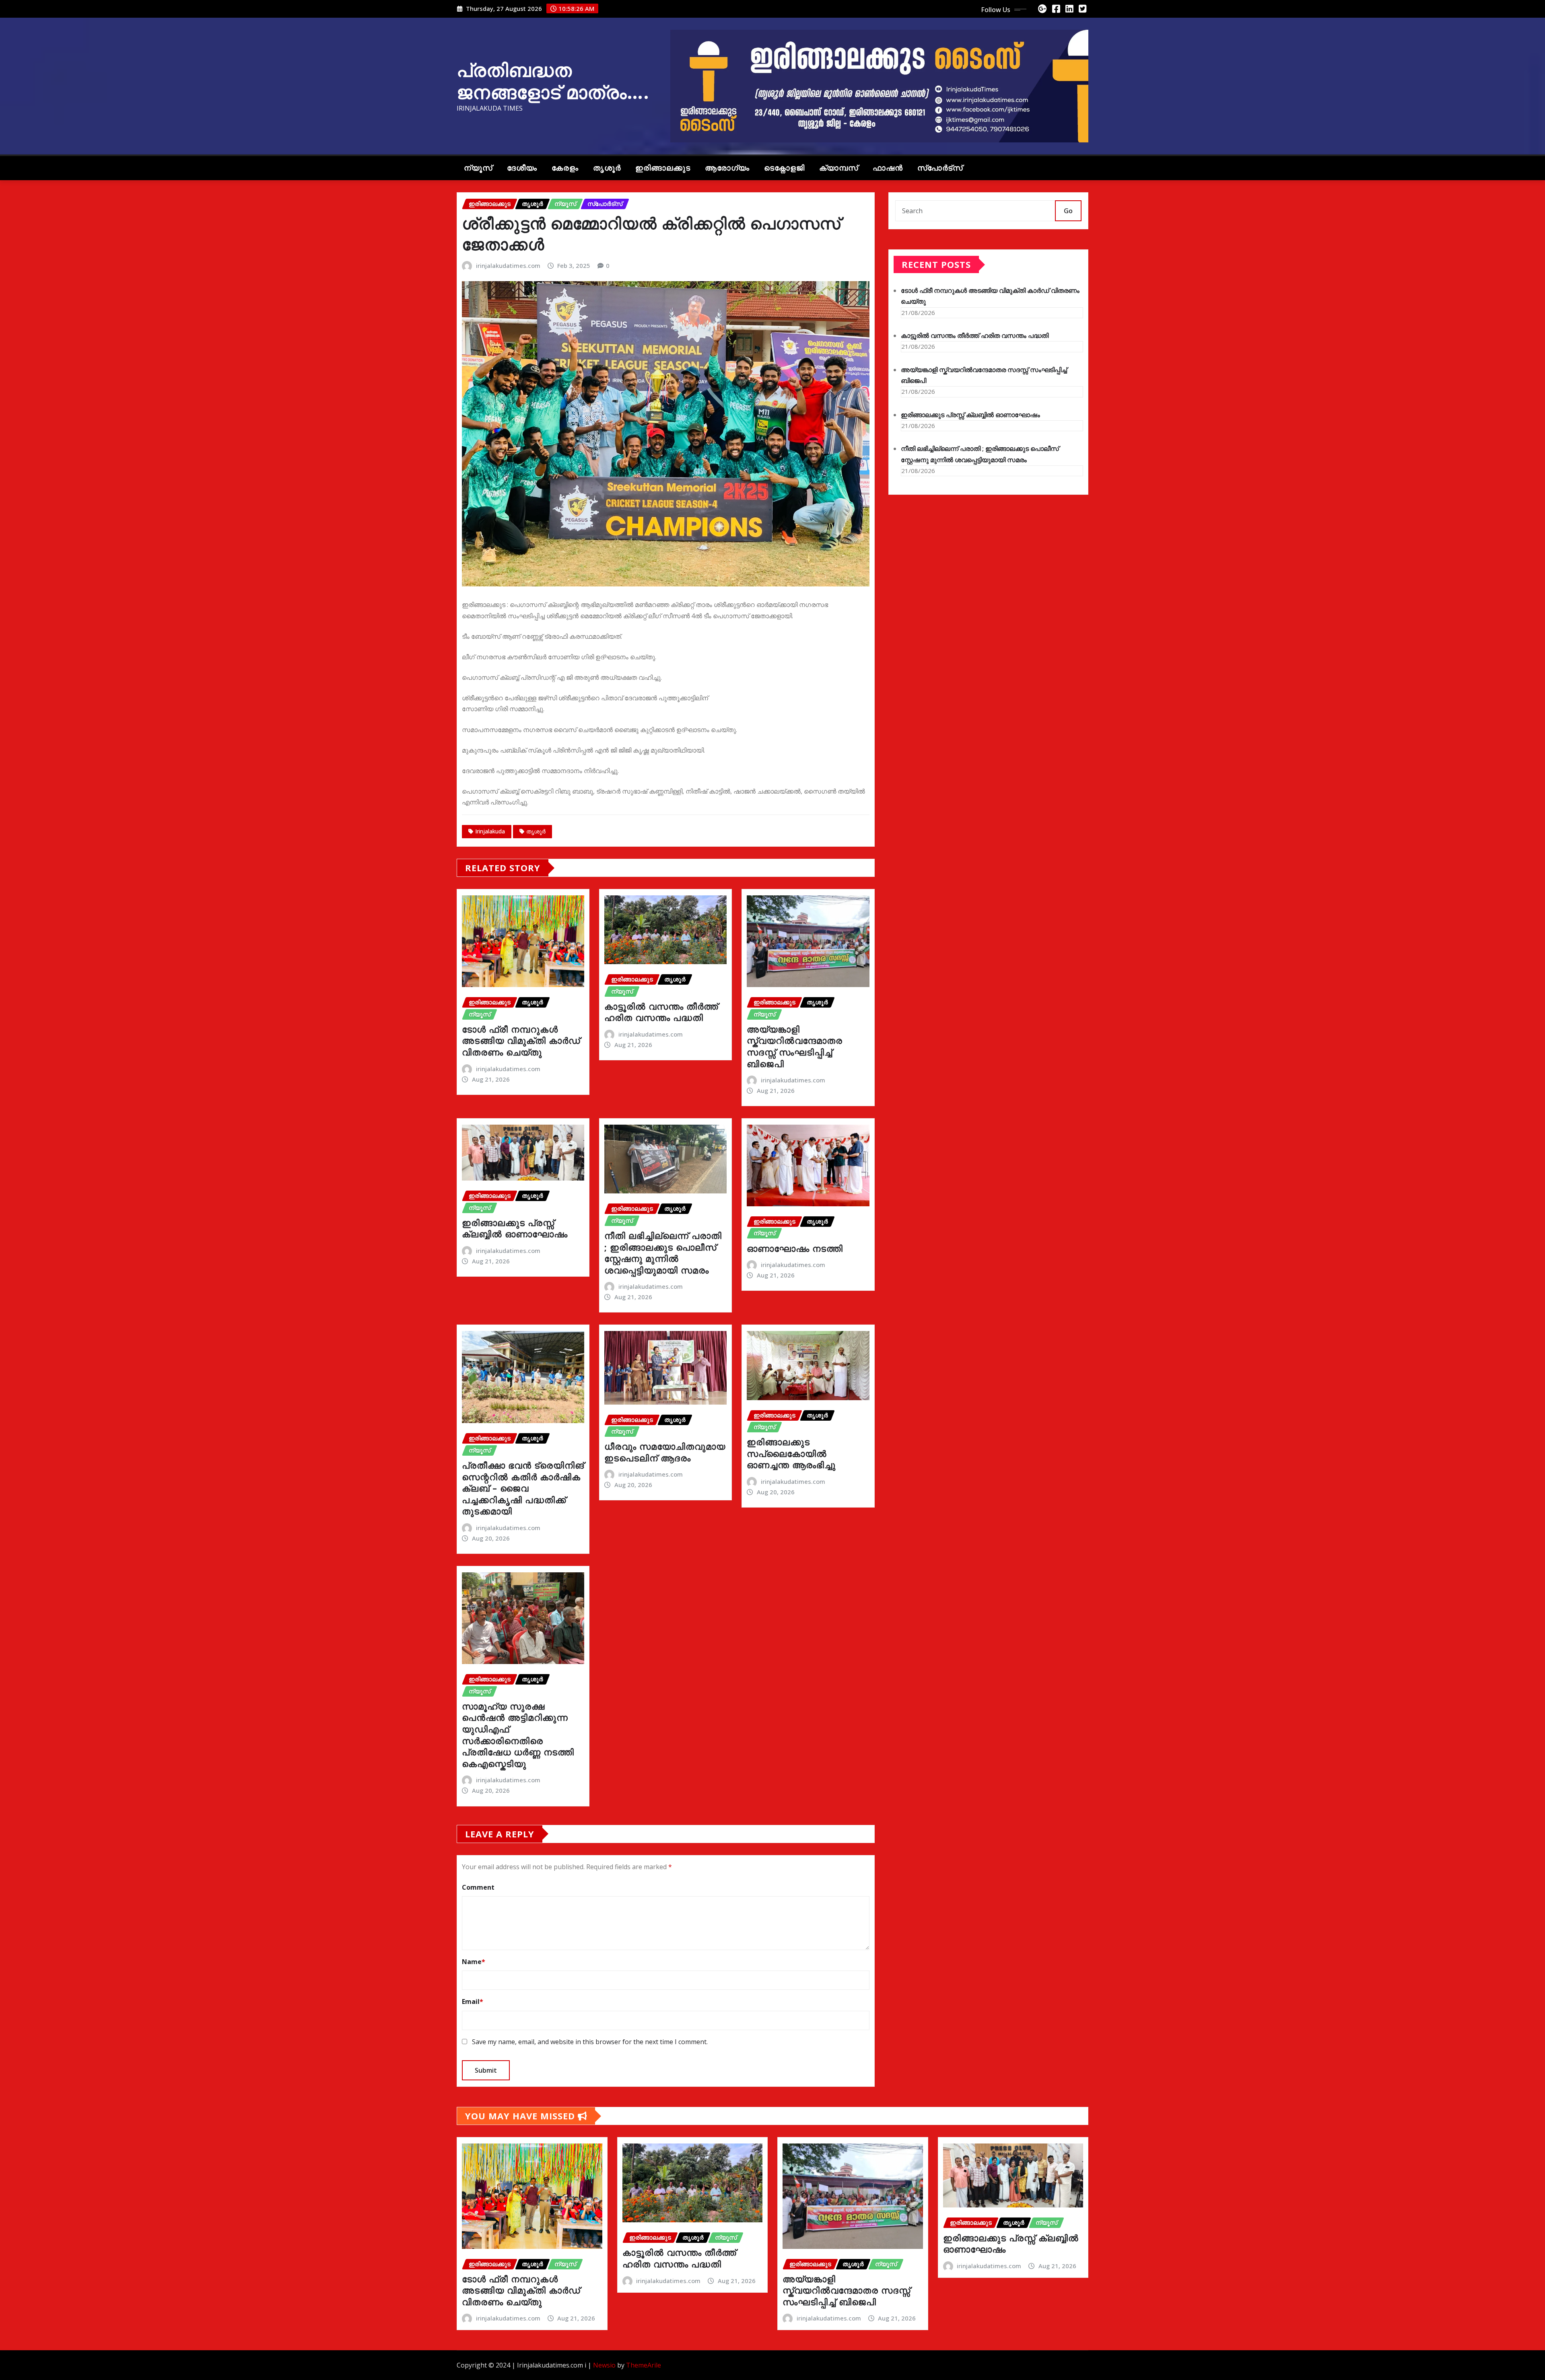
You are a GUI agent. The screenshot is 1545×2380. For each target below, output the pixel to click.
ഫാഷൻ (888, 168)
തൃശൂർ (607, 168)
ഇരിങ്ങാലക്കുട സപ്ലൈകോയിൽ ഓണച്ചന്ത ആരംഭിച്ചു (791, 1453)
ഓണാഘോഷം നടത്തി (795, 1248)
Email (473, 2002)
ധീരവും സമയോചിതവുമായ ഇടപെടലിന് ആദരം (665, 1452)
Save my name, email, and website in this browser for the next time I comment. (590, 2042)
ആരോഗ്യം (727, 168)
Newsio (604, 2365)
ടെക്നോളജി (784, 168)
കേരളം (565, 168)
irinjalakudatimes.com (508, 265)
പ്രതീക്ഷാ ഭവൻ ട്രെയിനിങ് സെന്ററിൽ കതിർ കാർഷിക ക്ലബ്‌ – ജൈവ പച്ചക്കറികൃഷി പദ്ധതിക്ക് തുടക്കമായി (523, 1488)
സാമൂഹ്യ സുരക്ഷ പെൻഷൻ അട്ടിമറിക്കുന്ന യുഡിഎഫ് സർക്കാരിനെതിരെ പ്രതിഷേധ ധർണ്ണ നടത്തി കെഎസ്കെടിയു (518, 1735)
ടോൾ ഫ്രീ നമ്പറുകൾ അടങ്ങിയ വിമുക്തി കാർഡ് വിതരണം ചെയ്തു (521, 1040)
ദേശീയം (522, 168)
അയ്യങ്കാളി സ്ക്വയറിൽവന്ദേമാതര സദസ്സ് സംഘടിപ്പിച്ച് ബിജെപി (795, 1046)
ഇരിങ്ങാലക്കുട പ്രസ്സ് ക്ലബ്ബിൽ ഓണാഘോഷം (515, 1228)
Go (1068, 211)
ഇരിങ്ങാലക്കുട (663, 168)
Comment (478, 1887)
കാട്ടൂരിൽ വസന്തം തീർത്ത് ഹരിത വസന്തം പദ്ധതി (661, 1012)
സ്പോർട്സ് (940, 168)
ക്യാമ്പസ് (839, 168)
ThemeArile (644, 2365)
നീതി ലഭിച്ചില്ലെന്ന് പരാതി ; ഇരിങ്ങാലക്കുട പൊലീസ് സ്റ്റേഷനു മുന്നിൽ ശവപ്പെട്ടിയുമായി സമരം (663, 1253)
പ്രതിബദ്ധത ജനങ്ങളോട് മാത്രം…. (553, 81)
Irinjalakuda (490, 831)
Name (474, 1962)
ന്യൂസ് (478, 168)
